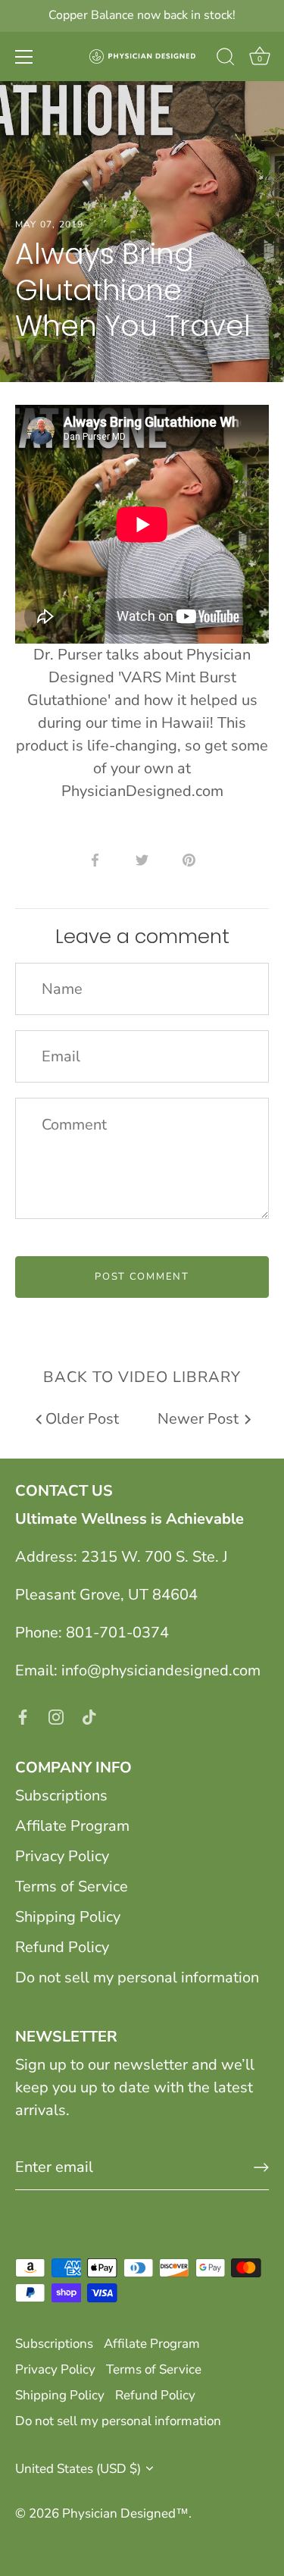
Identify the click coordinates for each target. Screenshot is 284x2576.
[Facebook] (23, 1716)
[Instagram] (56, 1716)
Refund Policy (62, 1947)
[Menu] (24, 57)
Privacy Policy (62, 1856)
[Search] (226, 59)
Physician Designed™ (125, 2513)
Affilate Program (72, 1826)
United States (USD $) (78, 2469)
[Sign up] (261, 2167)
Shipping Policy (68, 1917)
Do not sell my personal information (137, 1977)
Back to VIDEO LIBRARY (142, 1377)
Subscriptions (61, 1796)
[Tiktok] (89, 1716)
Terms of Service (72, 1887)
